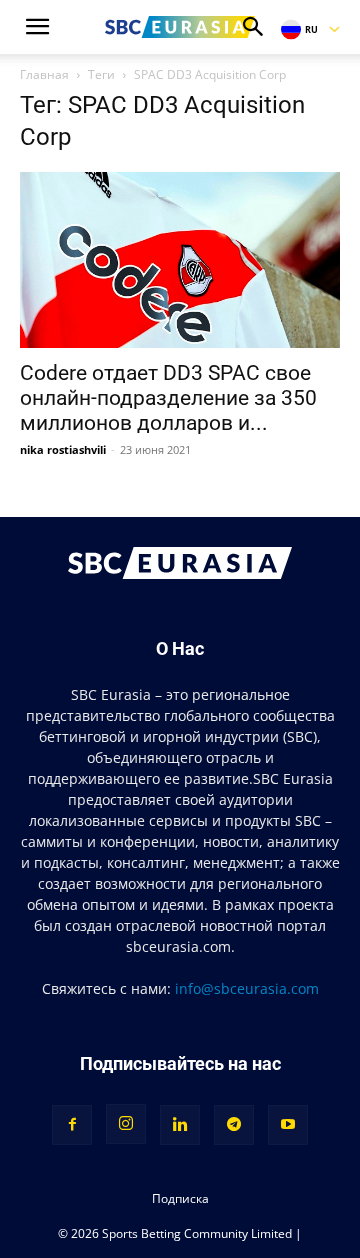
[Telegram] (234, 1125)
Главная (44, 74)
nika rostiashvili (63, 449)
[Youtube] (288, 1125)
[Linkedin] (180, 1125)
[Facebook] (72, 1125)
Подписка (180, 1198)
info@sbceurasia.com (247, 988)
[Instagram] (126, 1124)
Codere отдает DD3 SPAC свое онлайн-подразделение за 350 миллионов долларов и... (168, 398)
